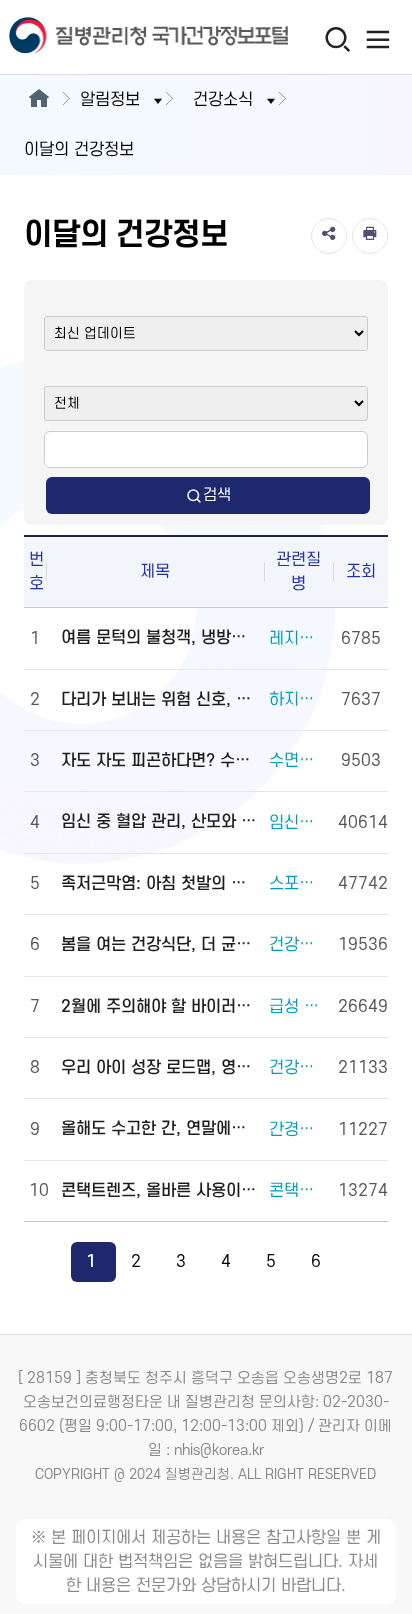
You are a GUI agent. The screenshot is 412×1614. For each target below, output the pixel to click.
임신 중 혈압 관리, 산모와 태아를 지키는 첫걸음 (160, 822)
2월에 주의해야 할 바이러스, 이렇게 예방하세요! (160, 1007)
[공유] (329, 236)
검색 (217, 495)
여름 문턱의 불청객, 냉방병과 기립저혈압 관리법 (160, 638)
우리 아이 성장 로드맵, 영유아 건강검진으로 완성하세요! (160, 1068)
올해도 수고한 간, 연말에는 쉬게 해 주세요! (160, 1129)
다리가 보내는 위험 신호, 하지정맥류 (160, 700)
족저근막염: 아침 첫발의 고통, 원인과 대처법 (160, 884)
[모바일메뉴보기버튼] (378, 39)
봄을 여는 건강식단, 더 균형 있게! (160, 945)
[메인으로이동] (38, 100)
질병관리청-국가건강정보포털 (103, 37)
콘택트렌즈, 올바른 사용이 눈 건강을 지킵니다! (160, 1191)
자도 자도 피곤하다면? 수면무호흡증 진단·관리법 (160, 761)
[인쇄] (370, 236)
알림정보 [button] (110, 100)
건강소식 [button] (223, 100)
